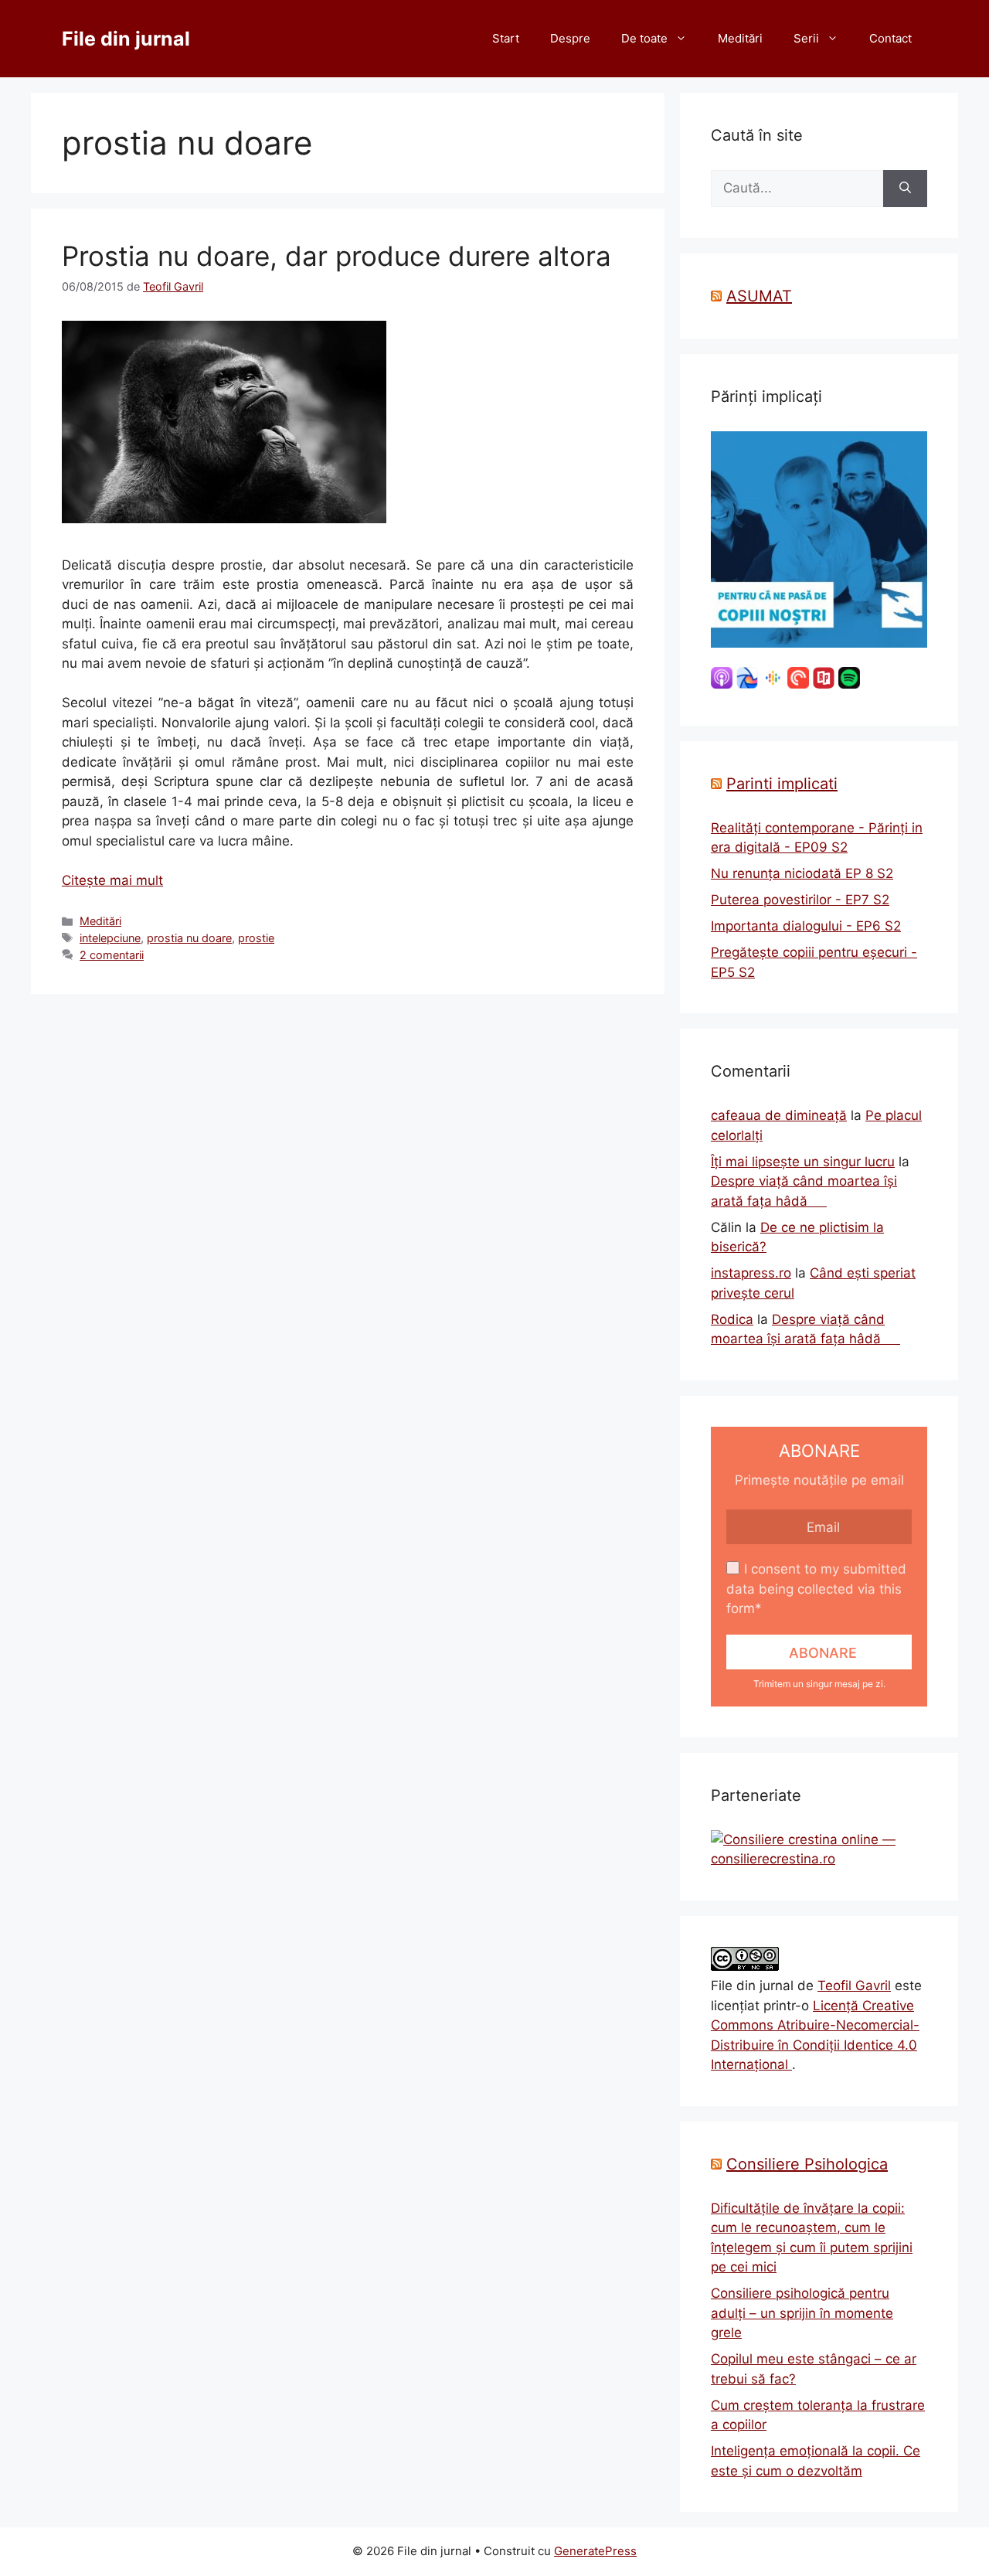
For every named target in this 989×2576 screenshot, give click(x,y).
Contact (890, 38)
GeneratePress (595, 2551)
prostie (256, 938)
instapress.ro (751, 1273)
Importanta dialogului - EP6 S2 (806, 926)
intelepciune (110, 938)
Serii (806, 38)
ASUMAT (759, 296)
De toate (644, 38)
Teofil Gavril (854, 1986)
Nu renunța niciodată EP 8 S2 (802, 873)
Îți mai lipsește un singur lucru (803, 1162)
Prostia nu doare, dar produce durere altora (336, 256)
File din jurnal (126, 39)
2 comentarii (112, 955)
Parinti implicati (782, 784)
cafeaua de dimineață (779, 1115)
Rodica (732, 1319)
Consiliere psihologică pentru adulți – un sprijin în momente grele (802, 2313)
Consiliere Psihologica (807, 2164)
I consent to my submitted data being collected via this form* (816, 1589)
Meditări (740, 38)
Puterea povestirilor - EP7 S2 (800, 900)
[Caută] (905, 189)
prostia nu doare (189, 938)
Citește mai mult (112, 880)
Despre (570, 38)
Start (506, 38)
